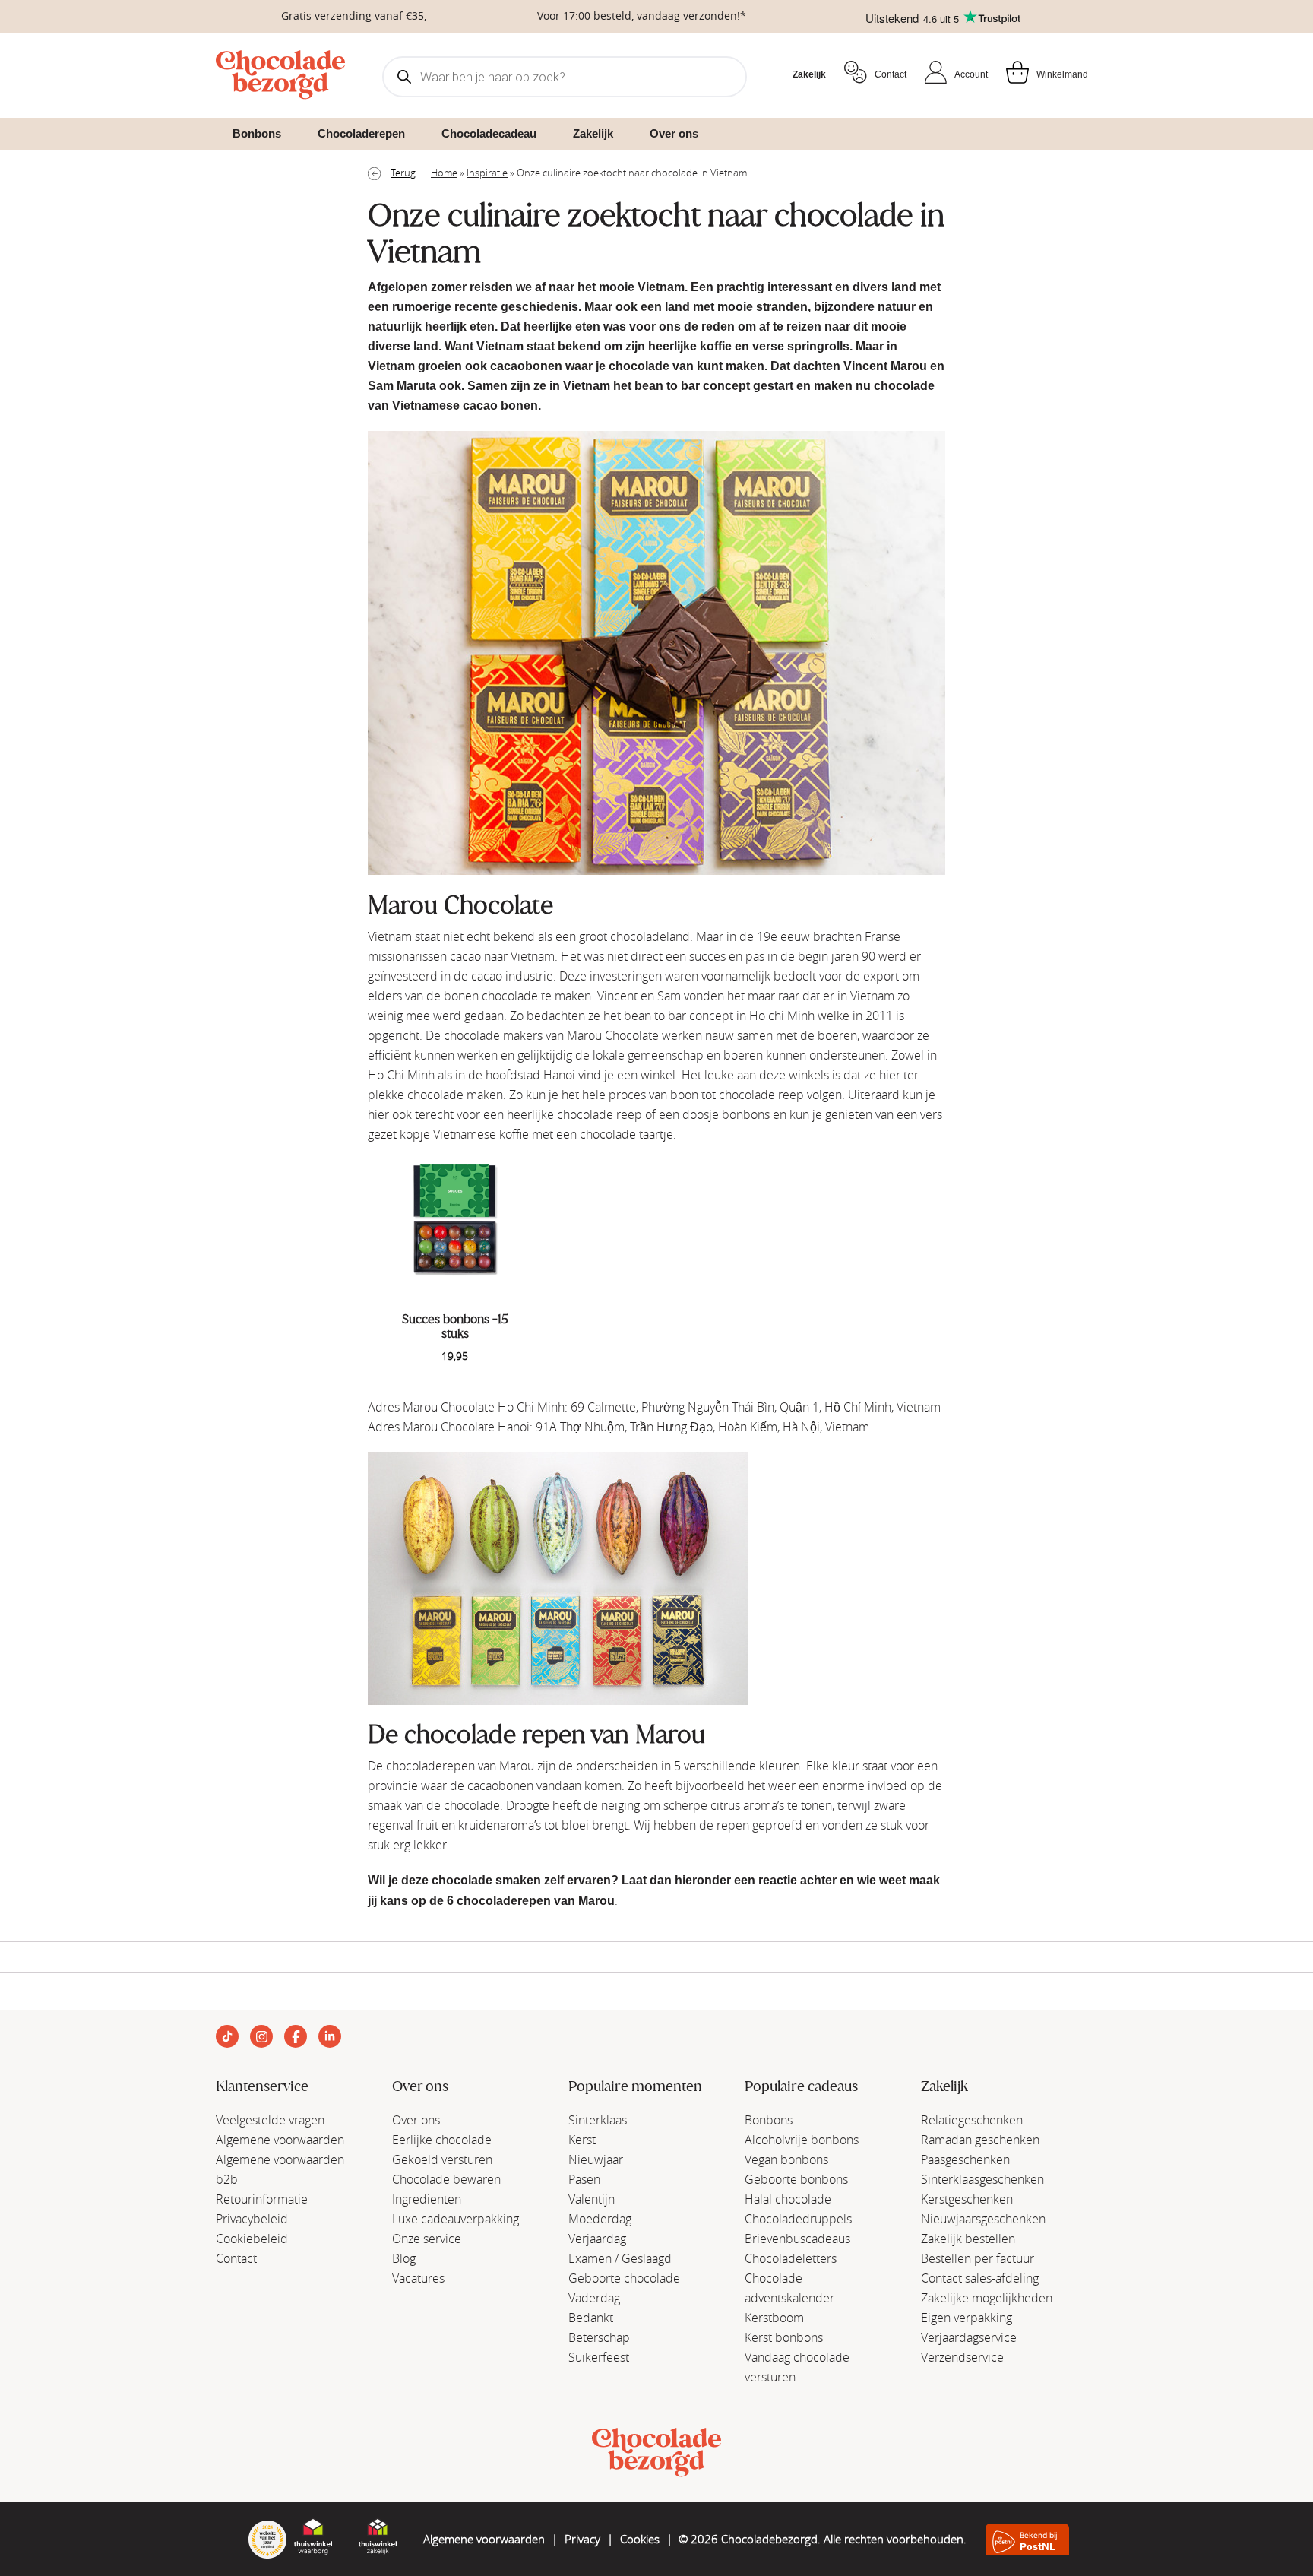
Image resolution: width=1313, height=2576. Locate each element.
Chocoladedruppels (798, 2219)
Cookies (640, 2539)
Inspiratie (487, 173)
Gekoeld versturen (442, 2159)
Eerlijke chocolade (442, 2140)
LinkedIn (330, 2036)
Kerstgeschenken (967, 2199)
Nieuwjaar (596, 2159)
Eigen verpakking (967, 2318)
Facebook (296, 2036)
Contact (891, 74)
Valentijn (592, 2199)
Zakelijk (809, 74)
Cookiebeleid (252, 2239)
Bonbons (769, 2120)
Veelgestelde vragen (270, 2120)
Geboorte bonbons (796, 2179)
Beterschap (599, 2337)
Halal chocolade (788, 2199)
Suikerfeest (599, 2357)
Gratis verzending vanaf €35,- (356, 16)
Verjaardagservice (969, 2337)
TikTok (227, 2036)
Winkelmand (1062, 74)
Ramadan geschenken (980, 2140)
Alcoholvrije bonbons (802, 2140)
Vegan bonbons (786, 2159)
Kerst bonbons (784, 2337)
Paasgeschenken (965, 2159)
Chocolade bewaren (446, 2179)
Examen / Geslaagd (620, 2258)
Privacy (582, 2539)
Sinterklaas (598, 2120)
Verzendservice (962, 2357)
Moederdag (600, 2219)
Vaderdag (594, 2298)
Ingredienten (427, 2199)
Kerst (582, 2140)
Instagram (261, 2036)
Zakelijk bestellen (968, 2239)
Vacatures (418, 2278)
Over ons (416, 2120)
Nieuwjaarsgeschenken (983, 2219)
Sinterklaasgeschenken (982, 2179)
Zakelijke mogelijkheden (987, 2298)
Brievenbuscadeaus (797, 2239)
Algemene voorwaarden (280, 2140)
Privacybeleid (252, 2219)
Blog (404, 2258)
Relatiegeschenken (972, 2120)
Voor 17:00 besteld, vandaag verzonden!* (642, 16)
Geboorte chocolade (624, 2278)
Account (971, 74)
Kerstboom (774, 2318)
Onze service (427, 2239)
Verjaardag (597, 2239)
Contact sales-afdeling (980, 2278)
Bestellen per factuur (978, 2258)
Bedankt (591, 2318)
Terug (403, 173)
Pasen (584, 2179)
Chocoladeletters (791, 2258)
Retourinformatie (262, 2199)
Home (444, 173)
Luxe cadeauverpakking (456, 2219)
